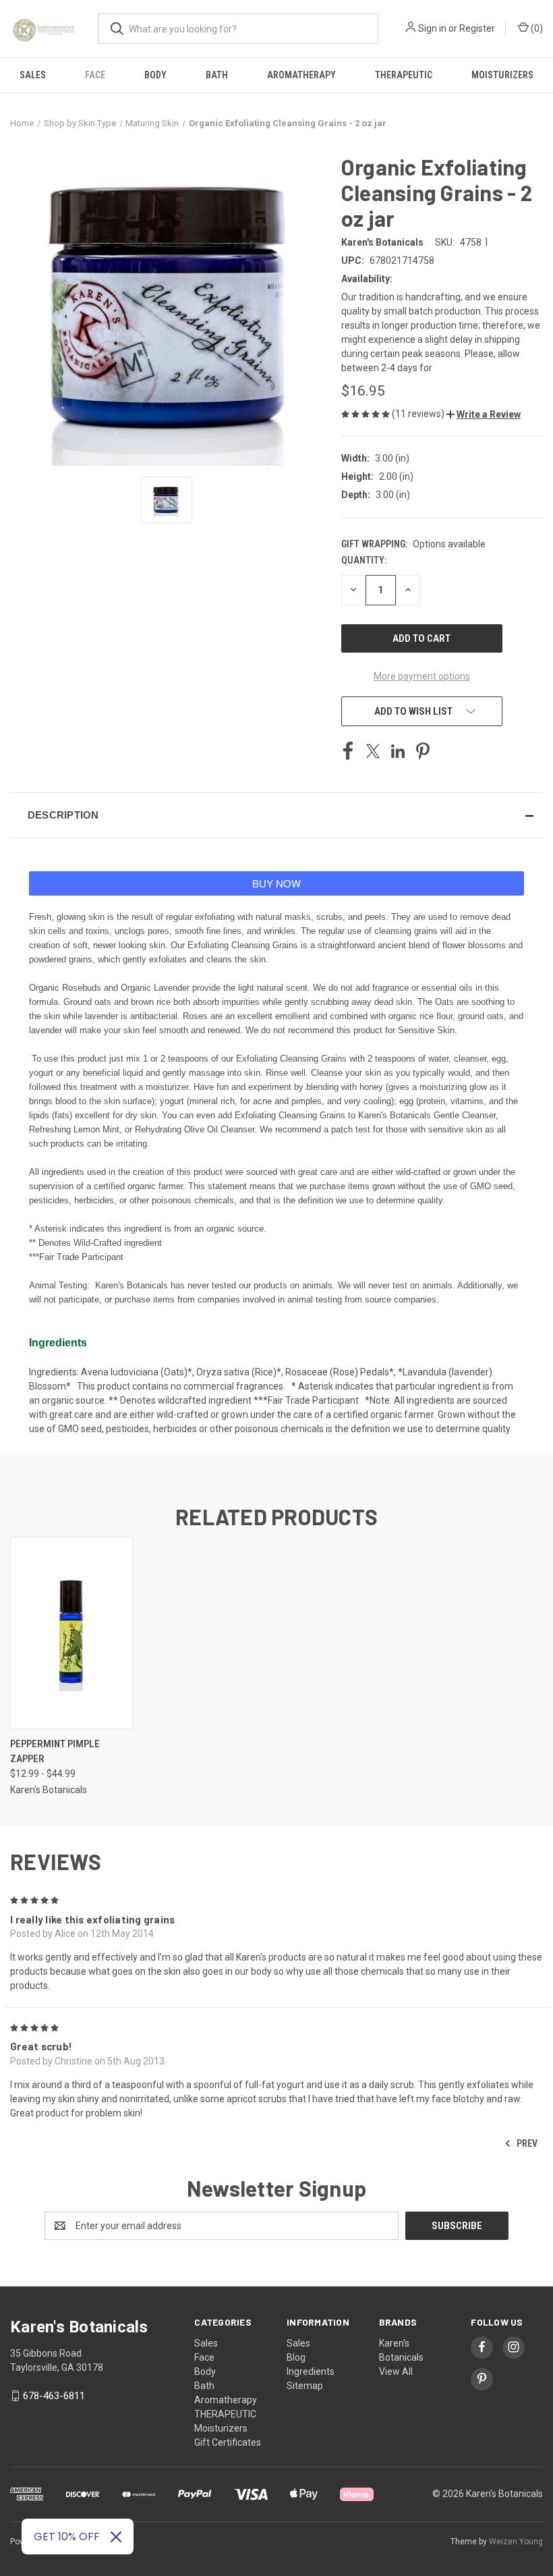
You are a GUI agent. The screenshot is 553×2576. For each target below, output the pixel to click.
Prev (526, 2143)
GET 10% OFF (67, 2537)
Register (477, 28)
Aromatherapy (301, 75)
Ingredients (311, 2372)
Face (95, 75)
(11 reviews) (419, 414)
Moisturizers (502, 75)
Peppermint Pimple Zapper (55, 1752)
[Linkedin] (398, 751)
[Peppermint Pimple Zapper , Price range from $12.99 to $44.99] (71, 1633)
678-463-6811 (54, 2396)
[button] (484, 414)
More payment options (422, 676)
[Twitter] (373, 751)
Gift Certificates (228, 2442)
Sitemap (305, 2386)
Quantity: (364, 560)
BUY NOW (276, 883)
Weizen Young (516, 2542)
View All (396, 2372)
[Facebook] (348, 751)
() (536, 28)
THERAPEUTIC (404, 75)
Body (155, 75)
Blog (296, 2357)
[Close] (116, 2537)
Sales (33, 75)
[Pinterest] (423, 751)
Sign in (432, 28)
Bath (217, 75)
